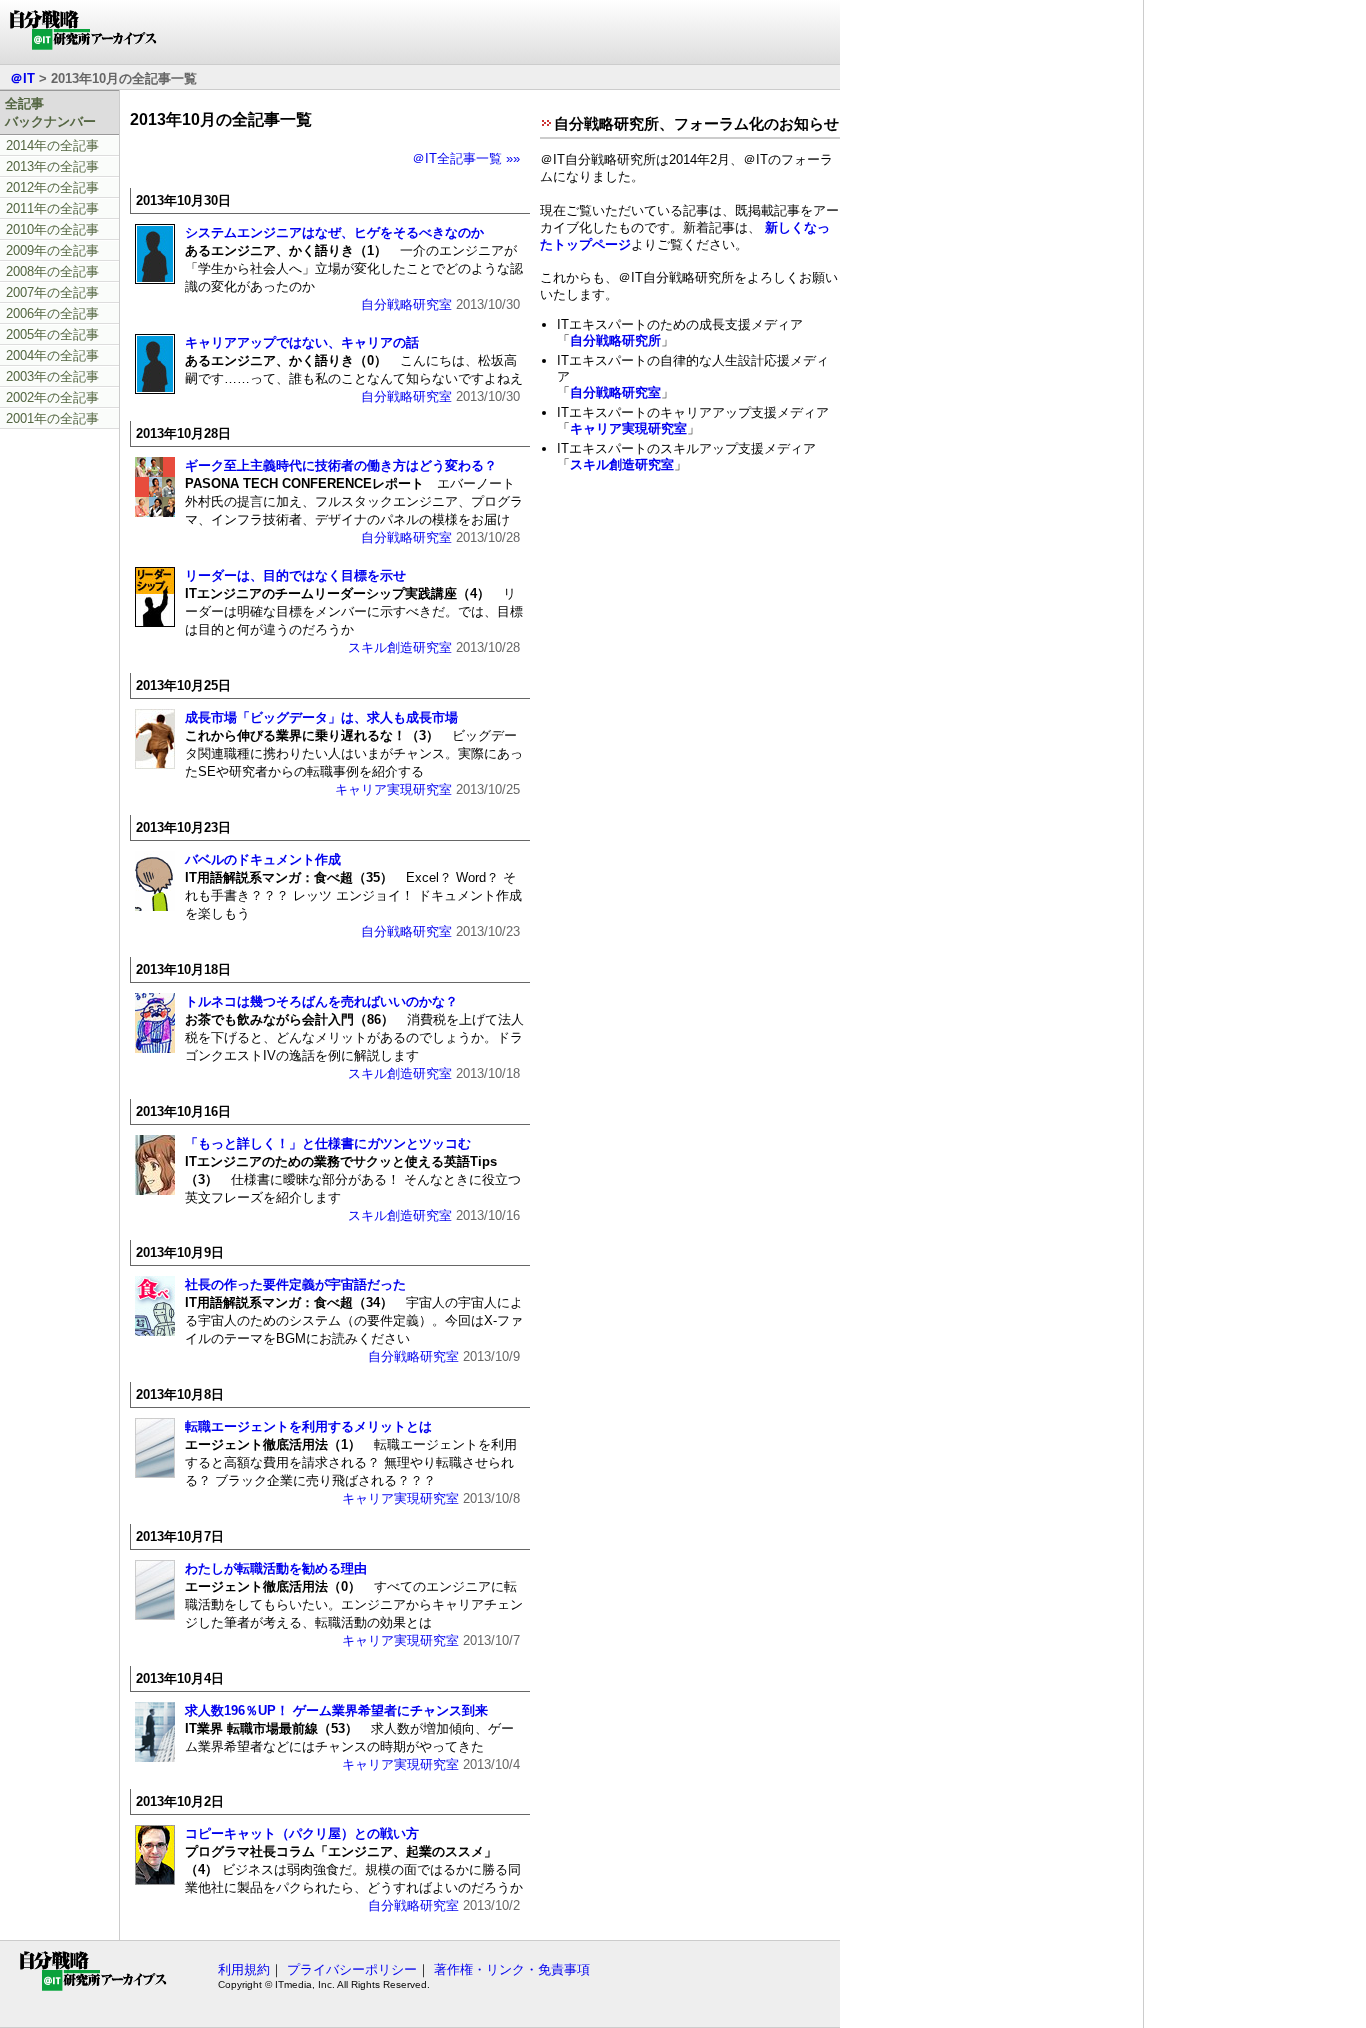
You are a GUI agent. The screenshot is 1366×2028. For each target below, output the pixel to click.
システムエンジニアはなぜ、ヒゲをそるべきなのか (334, 232)
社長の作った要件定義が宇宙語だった (295, 1284)
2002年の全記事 (52, 397)
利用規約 (244, 1969)
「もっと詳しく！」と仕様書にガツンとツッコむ (328, 1143)
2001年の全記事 (52, 418)
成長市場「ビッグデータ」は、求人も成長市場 (321, 717)
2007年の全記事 (52, 292)
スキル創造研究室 (400, 647)
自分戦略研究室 (406, 304)
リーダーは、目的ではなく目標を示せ (295, 575)
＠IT (22, 78)
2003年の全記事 (52, 376)
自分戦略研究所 (615, 340)
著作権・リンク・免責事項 (512, 1969)
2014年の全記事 (52, 145)
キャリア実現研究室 (393, 789)
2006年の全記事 (52, 313)
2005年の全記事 (52, 334)
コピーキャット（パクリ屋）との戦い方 (302, 1833)
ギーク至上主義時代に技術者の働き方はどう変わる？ (341, 465)
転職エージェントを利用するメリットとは (308, 1426)
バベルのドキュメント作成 (263, 859)
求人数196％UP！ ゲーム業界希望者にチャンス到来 (336, 1710)
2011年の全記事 (52, 208)
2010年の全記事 (52, 229)
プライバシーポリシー (352, 1969)
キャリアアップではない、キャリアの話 (302, 342)
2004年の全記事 (52, 355)
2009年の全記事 (52, 250)
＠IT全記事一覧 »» (466, 158)
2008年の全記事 (52, 271)
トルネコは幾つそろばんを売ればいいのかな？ (321, 1001)
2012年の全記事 (52, 187)
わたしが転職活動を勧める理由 (276, 1568)
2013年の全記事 (52, 166)
